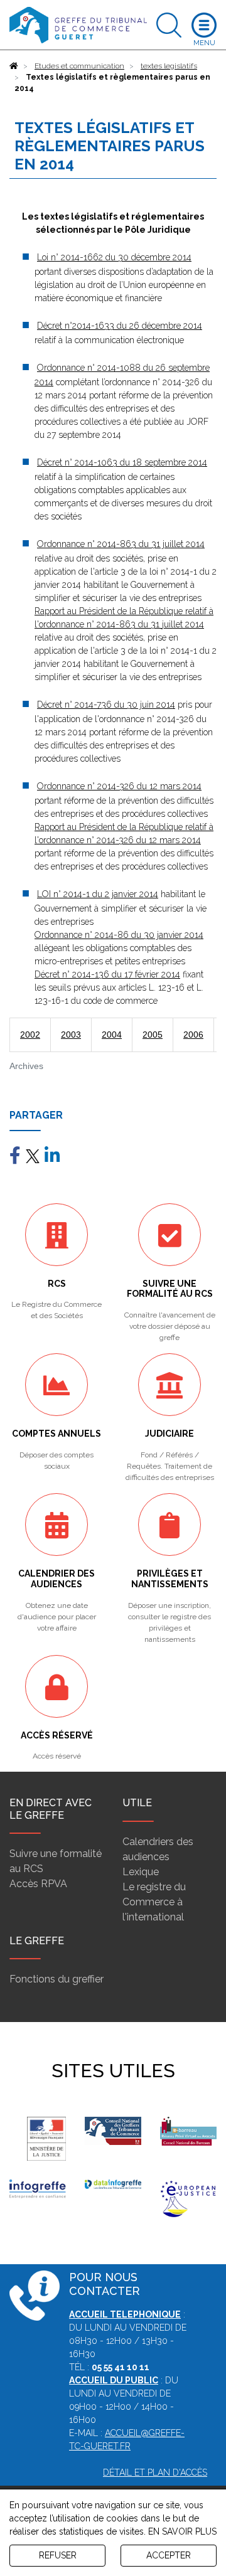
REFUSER (58, 2555)
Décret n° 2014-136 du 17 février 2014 (107, 974)
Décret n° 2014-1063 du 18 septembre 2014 (122, 462)
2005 (153, 1035)
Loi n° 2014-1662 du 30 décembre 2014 (114, 257)
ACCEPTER (169, 2555)
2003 (71, 1035)
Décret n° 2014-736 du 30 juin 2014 (106, 705)
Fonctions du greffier (56, 1979)
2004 (112, 1035)
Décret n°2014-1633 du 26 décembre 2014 (120, 326)
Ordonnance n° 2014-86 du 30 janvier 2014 (119, 935)
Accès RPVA (38, 1884)
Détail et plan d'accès (155, 2472)
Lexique (141, 1872)
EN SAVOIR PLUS (182, 2531)
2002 (30, 1035)
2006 (193, 1035)
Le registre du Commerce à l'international (154, 1902)
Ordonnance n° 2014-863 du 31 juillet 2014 (121, 544)
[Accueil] (14, 66)
